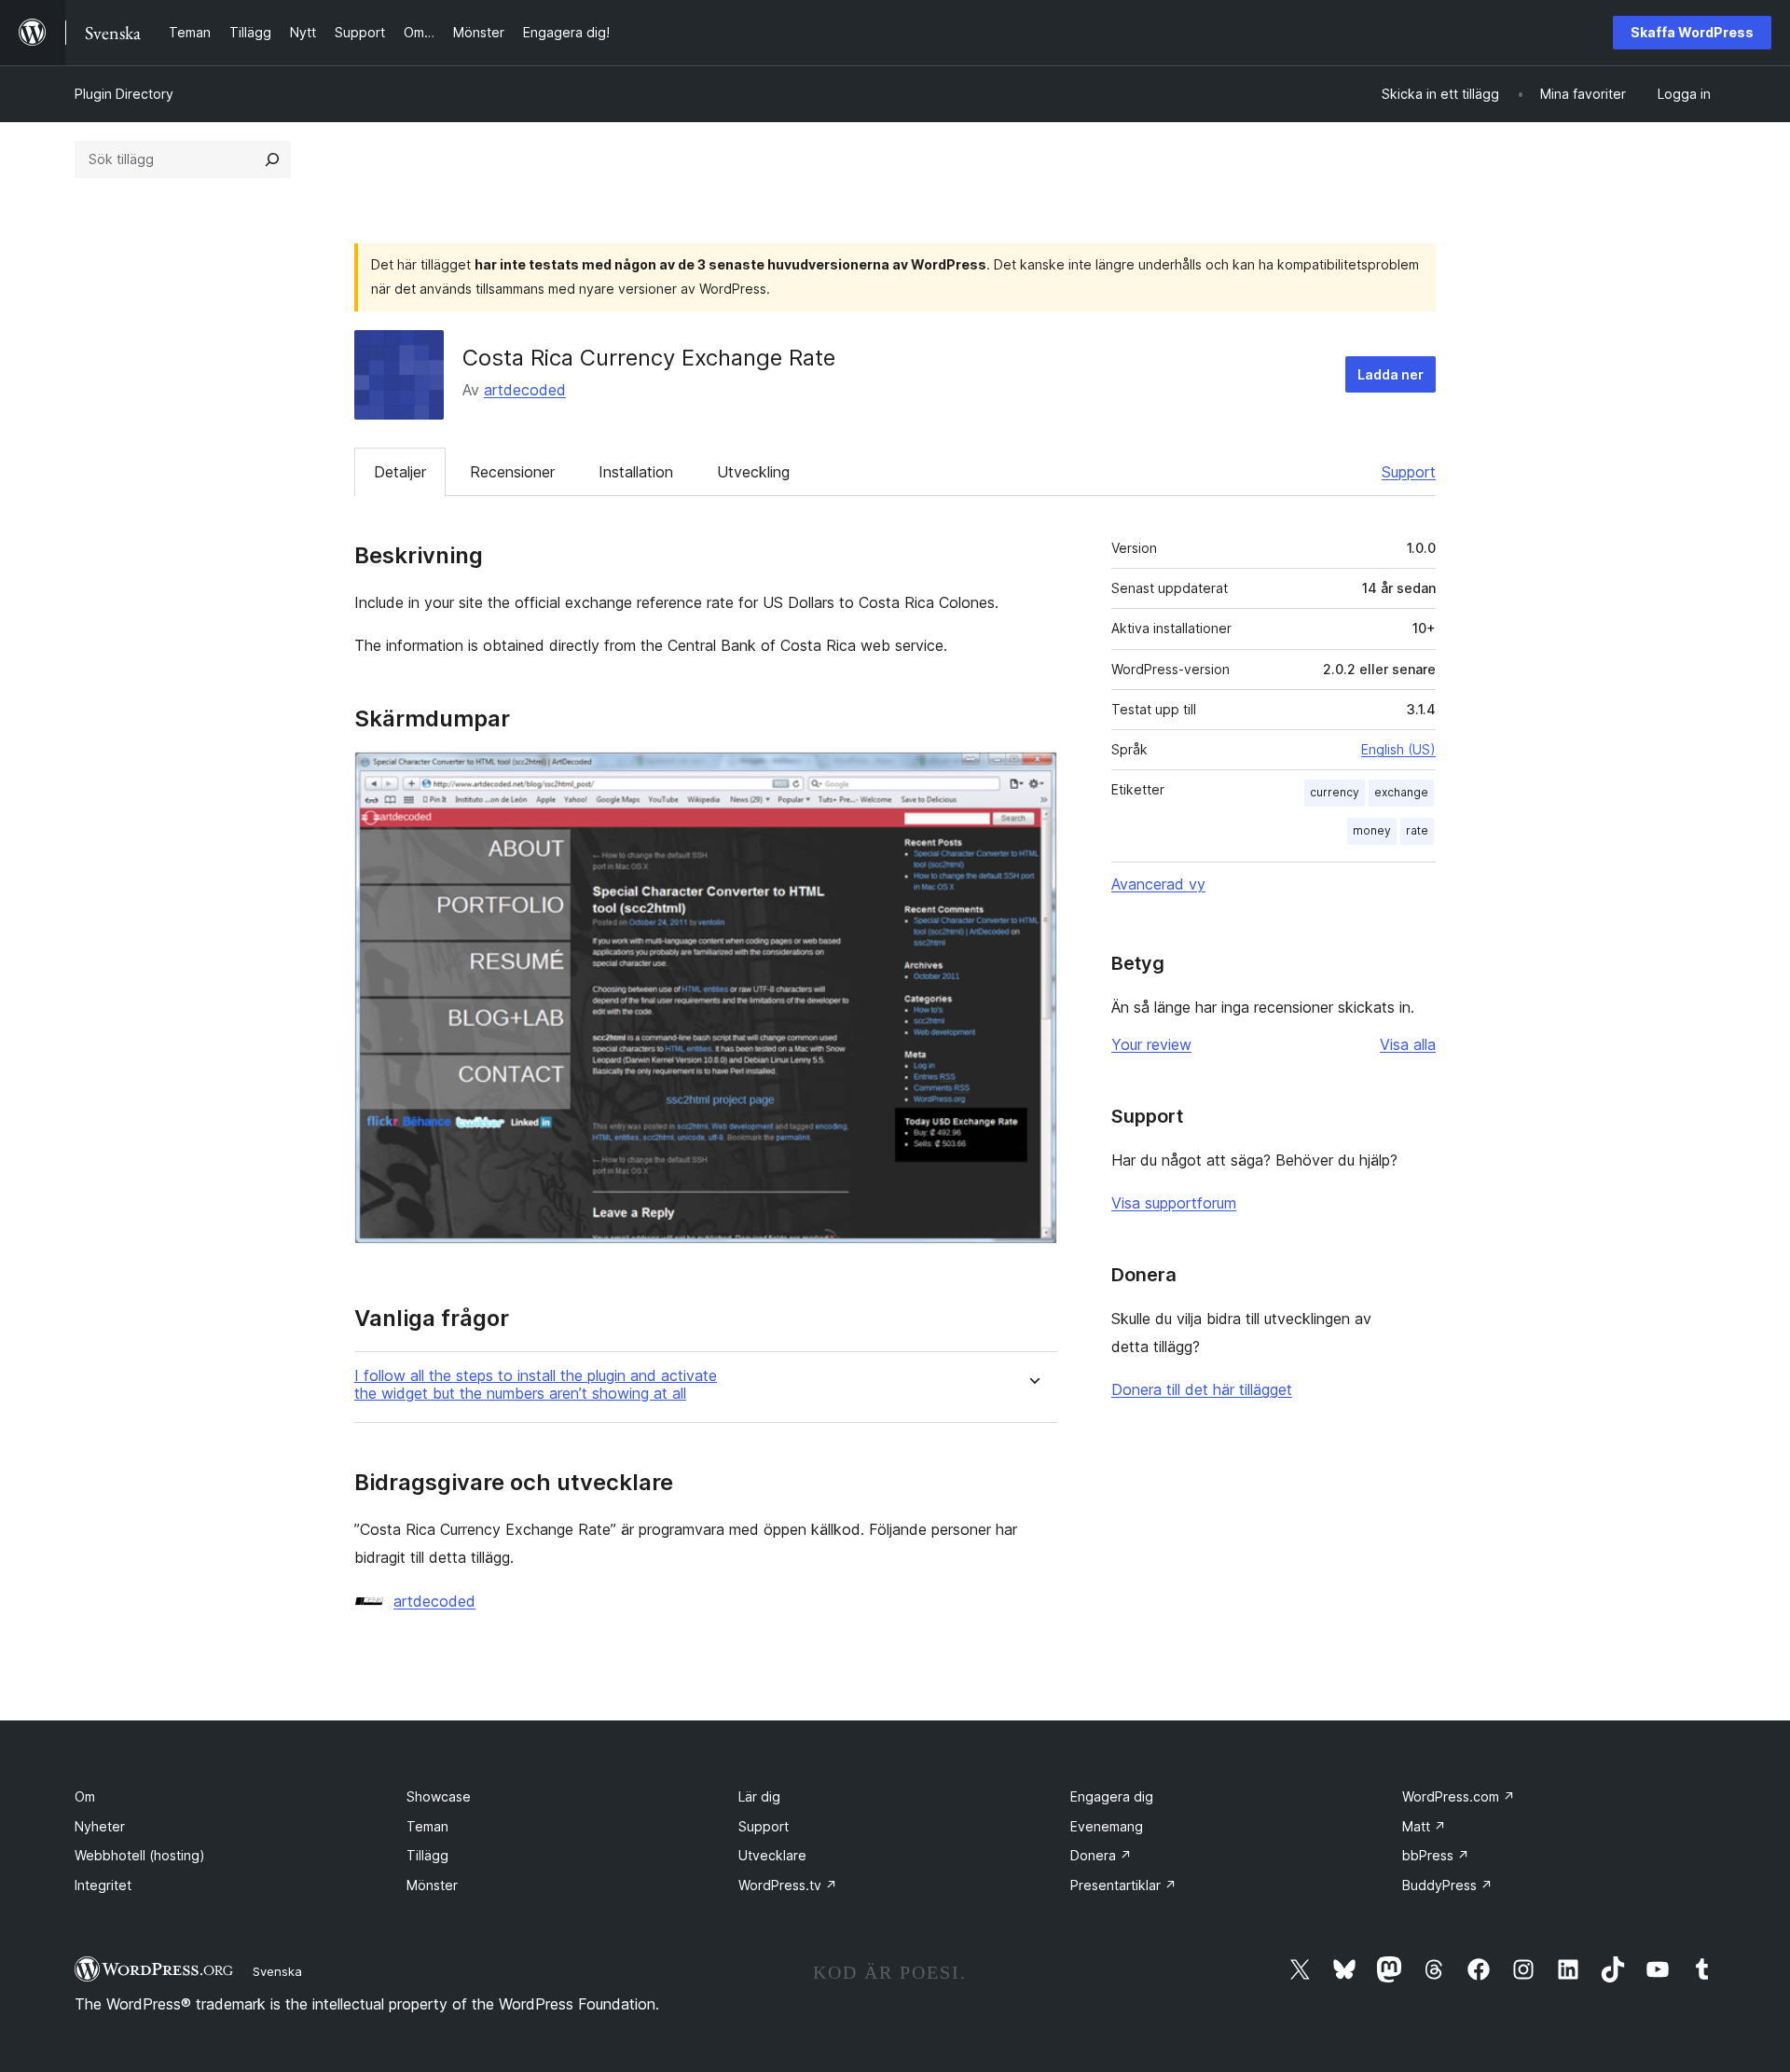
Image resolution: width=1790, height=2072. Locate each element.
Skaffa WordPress (1692, 32)
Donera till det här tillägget (1202, 1389)
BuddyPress (1447, 1885)
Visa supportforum (1174, 1203)
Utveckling (753, 472)
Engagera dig (1112, 1796)
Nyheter (100, 1826)
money (1372, 830)
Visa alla (1408, 1044)
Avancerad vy (1158, 884)
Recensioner (512, 472)
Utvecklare (772, 1855)
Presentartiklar (1123, 1885)
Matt (1424, 1826)
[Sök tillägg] (272, 159)
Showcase (439, 1796)
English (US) (1398, 749)
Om (85, 1796)
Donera (1101, 1855)
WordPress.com (1459, 1796)
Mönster (432, 1885)
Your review (1151, 1044)
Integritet (103, 1885)
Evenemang (1107, 1826)
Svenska (277, 1971)
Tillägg (427, 1855)
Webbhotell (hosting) (140, 1855)
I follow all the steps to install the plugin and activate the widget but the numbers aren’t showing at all (536, 1385)
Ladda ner (1391, 374)
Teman (427, 1826)
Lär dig (759, 1796)
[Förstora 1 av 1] (1032, 777)
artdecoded (525, 390)
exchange (1401, 792)
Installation (636, 472)
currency (1335, 792)
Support (1409, 472)
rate (1417, 830)
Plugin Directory (124, 94)
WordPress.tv (788, 1885)
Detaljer (400, 472)
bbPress (1436, 1855)
